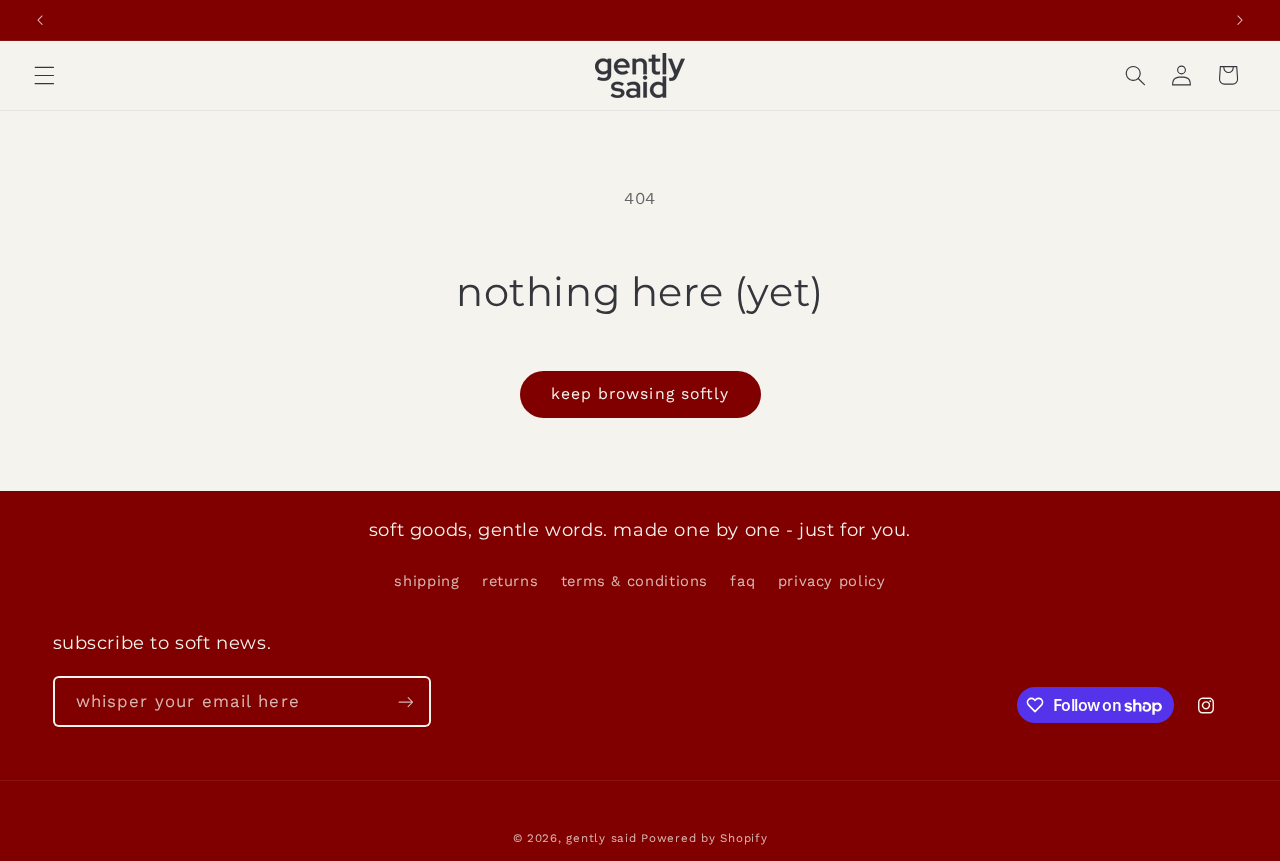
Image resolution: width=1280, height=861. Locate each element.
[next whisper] (1240, 20)
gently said (601, 838)
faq (742, 581)
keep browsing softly (640, 393)
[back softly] (40, 20)
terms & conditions (634, 581)
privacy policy (832, 581)
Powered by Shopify (704, 838)
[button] (44, 75)
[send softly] (405, 701)
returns (510, 581)
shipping (426, 581)
